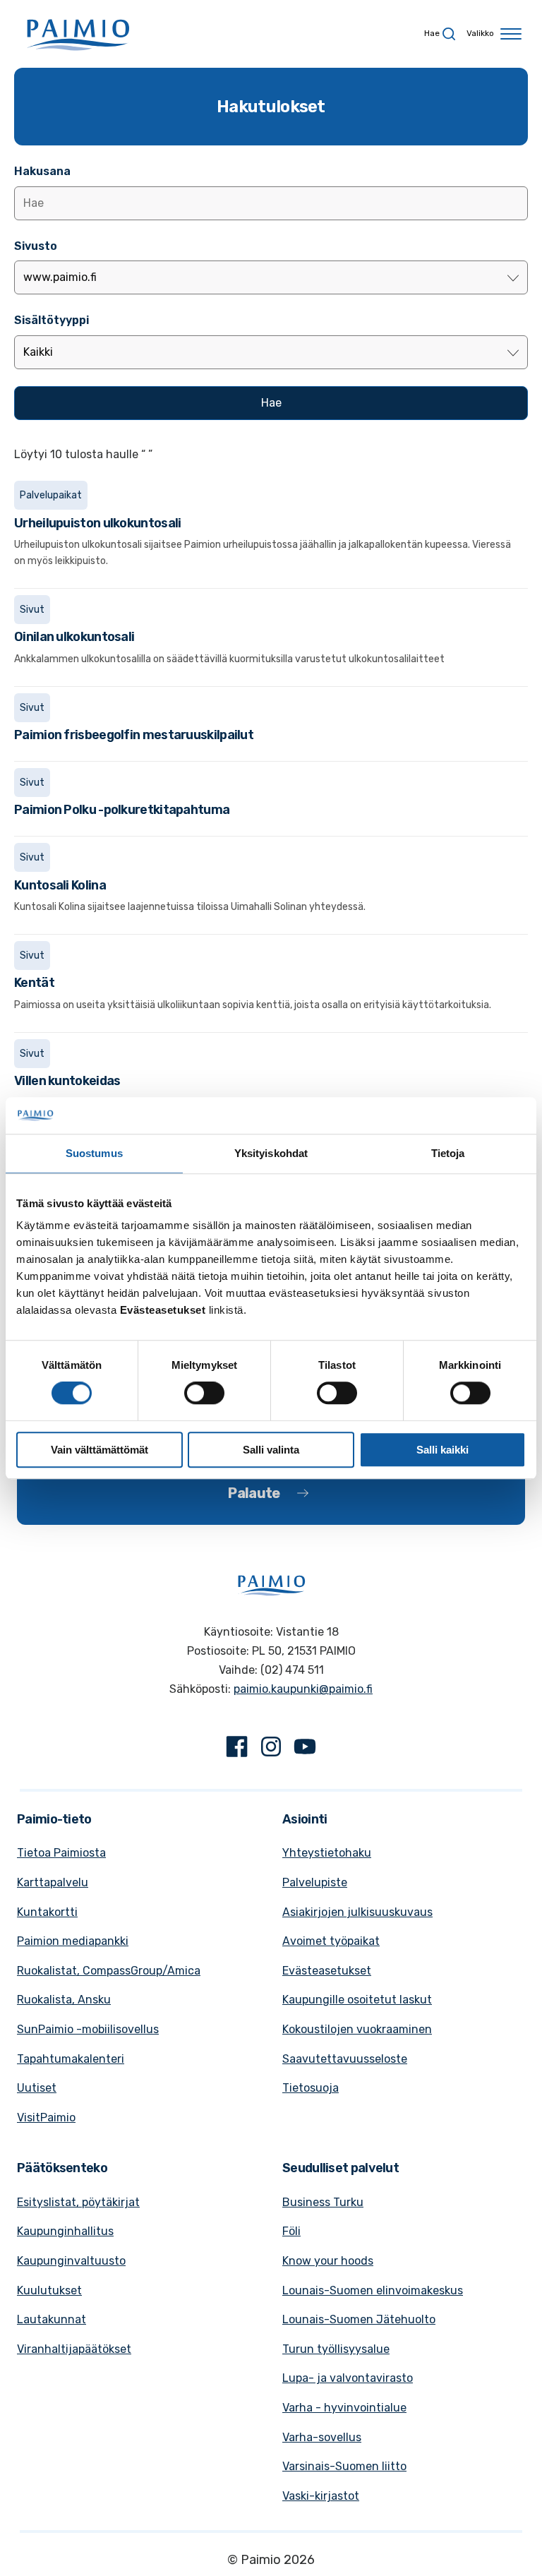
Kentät (34, 983)
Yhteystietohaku (327, 1853)
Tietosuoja (311, 2088)
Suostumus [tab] (94, 1153)
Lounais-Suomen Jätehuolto (359, 2319)
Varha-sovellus (322, 2437)
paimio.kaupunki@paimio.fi (303, 1689)
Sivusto (36, 246)
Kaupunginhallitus (65, 2231)
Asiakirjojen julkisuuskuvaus (357, 1912)
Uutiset (37, 2088)
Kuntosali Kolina (60, 885)
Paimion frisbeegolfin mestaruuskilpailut (134, 735)
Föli (291, 2231)
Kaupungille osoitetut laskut (357, 2000)
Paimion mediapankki (73, 1941)
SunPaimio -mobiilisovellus (88, 2029)
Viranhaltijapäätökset (74, 2349)
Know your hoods (328, 2261)
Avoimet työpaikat (331, 1941)
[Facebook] (237, 1749)
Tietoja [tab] (448, 1153)
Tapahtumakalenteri (71, 2059)
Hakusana (42, 171)
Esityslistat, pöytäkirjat (78, 2202)
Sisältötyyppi (52, 320)
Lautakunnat (52, 2319)
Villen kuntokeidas (67, 1081)
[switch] (204, 1393)
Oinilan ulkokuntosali (74, 637)
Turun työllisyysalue (336, 2349)
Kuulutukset (49, 2290)
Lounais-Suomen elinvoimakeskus (373, 2290)
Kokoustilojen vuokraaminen (357, 2029)
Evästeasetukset (327, 1971)
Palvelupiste (315, 1882)
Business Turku (323, 2202)
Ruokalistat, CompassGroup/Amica (109, 1971)
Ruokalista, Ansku (64, 2000)
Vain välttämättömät (100, 1450)
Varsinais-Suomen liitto (344, 2466)
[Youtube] (305, 1749)
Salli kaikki (442, 1450)
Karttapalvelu (53, 1882)
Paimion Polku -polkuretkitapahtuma (122, 810)
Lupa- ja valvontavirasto (348, 2378)
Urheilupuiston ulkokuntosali (97, 523)
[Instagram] (271, 1749)
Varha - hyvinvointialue (344, 2408)
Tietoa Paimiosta (61, 1853)
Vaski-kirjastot (321, 2496)
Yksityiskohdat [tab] (271, 1153)
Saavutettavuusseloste (345, 2059)
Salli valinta (271, 1450)
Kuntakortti (47, 1912)
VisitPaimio (46, 2117)
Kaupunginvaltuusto (71, 2261)
